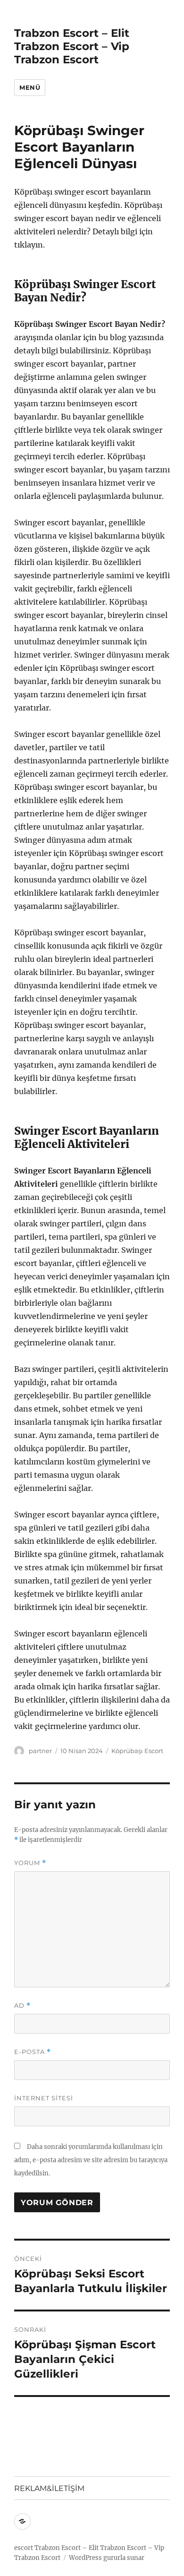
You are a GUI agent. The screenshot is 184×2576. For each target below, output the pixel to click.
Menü (30, 87)
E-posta (33, 2052)
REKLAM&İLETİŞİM (49, 2488)
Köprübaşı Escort (137, 1751)
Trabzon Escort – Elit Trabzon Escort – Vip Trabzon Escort (72, 46)
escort (24, 2548)
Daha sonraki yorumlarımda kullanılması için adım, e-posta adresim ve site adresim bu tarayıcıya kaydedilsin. (91, 2160)
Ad (22, 2006)
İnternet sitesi (44, 2098)
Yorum (30, 1863)
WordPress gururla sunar (107, 2558)
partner (40, 1751)
